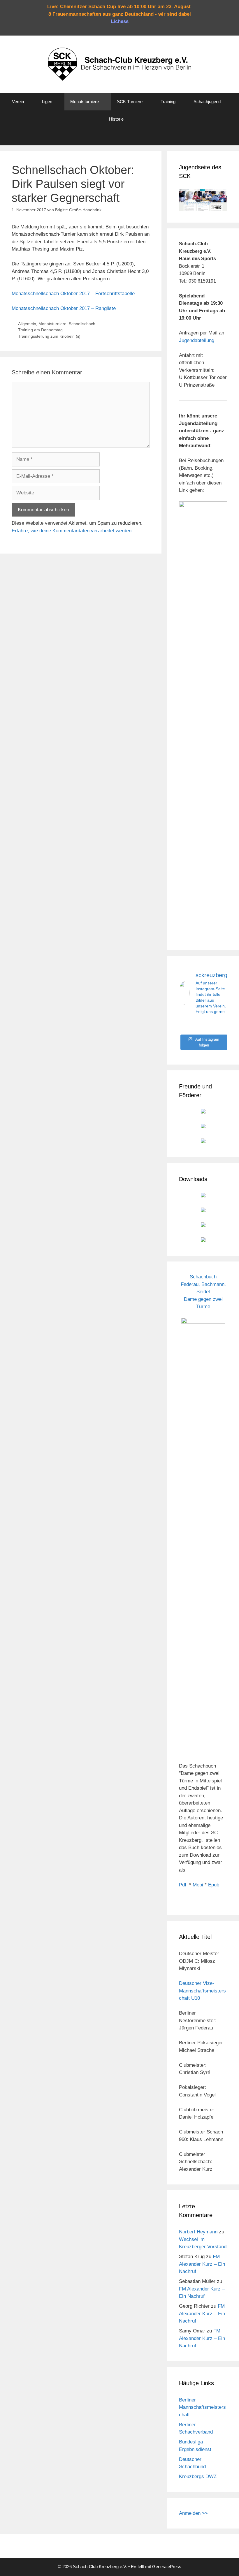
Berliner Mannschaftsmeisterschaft (202, 2407)
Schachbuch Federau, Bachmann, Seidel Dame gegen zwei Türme (203, 1292)
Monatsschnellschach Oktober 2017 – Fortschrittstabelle (73, 294)
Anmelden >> (193, 2513)
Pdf (183, 1885)
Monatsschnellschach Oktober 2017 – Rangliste (64, 308)
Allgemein (27, 324)
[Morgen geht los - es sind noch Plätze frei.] (186, 1026)
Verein (18, 102)
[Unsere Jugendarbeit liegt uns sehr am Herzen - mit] (220, 1026)
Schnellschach (82, 324)
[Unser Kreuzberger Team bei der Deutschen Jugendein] (203, 1026)
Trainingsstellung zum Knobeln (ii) (49, 336)
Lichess (120, 21)
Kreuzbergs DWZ (198, 2477)
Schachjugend (207, 102)
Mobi (198, 1885)
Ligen (47, 102)
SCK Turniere (130, 102)
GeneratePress (167, 2567)
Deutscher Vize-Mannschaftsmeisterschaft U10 (202, 1991)
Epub (214, 1885)
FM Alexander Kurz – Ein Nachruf (202, 2264)
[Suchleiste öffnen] (119, 137)
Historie (116, 119)
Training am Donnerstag (40, 330)
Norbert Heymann (198, 2232)
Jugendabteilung (197, 340)
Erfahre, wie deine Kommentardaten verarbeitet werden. (72, 531)
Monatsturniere (85, 102)
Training (168, 102)
